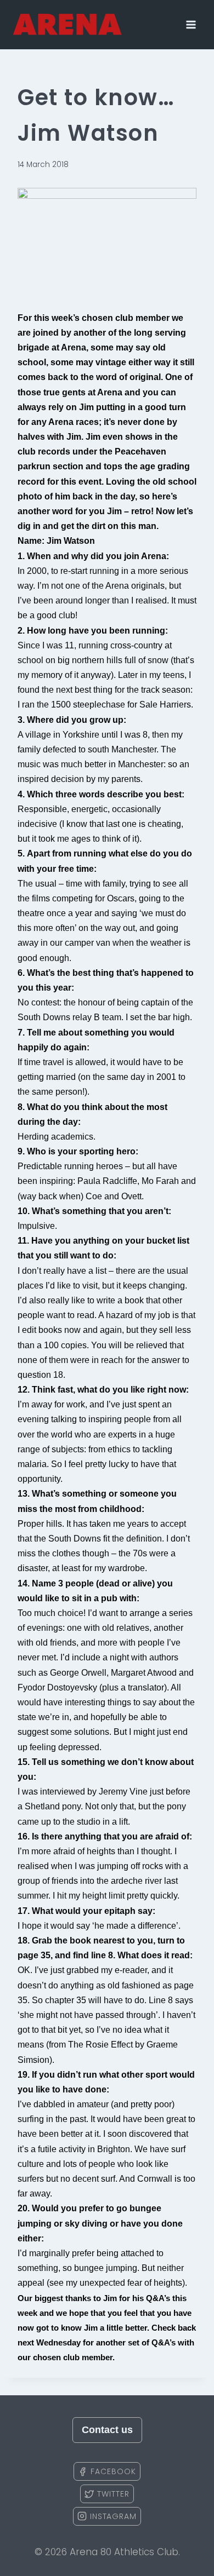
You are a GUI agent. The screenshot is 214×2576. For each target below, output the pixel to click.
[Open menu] (191, 24)
